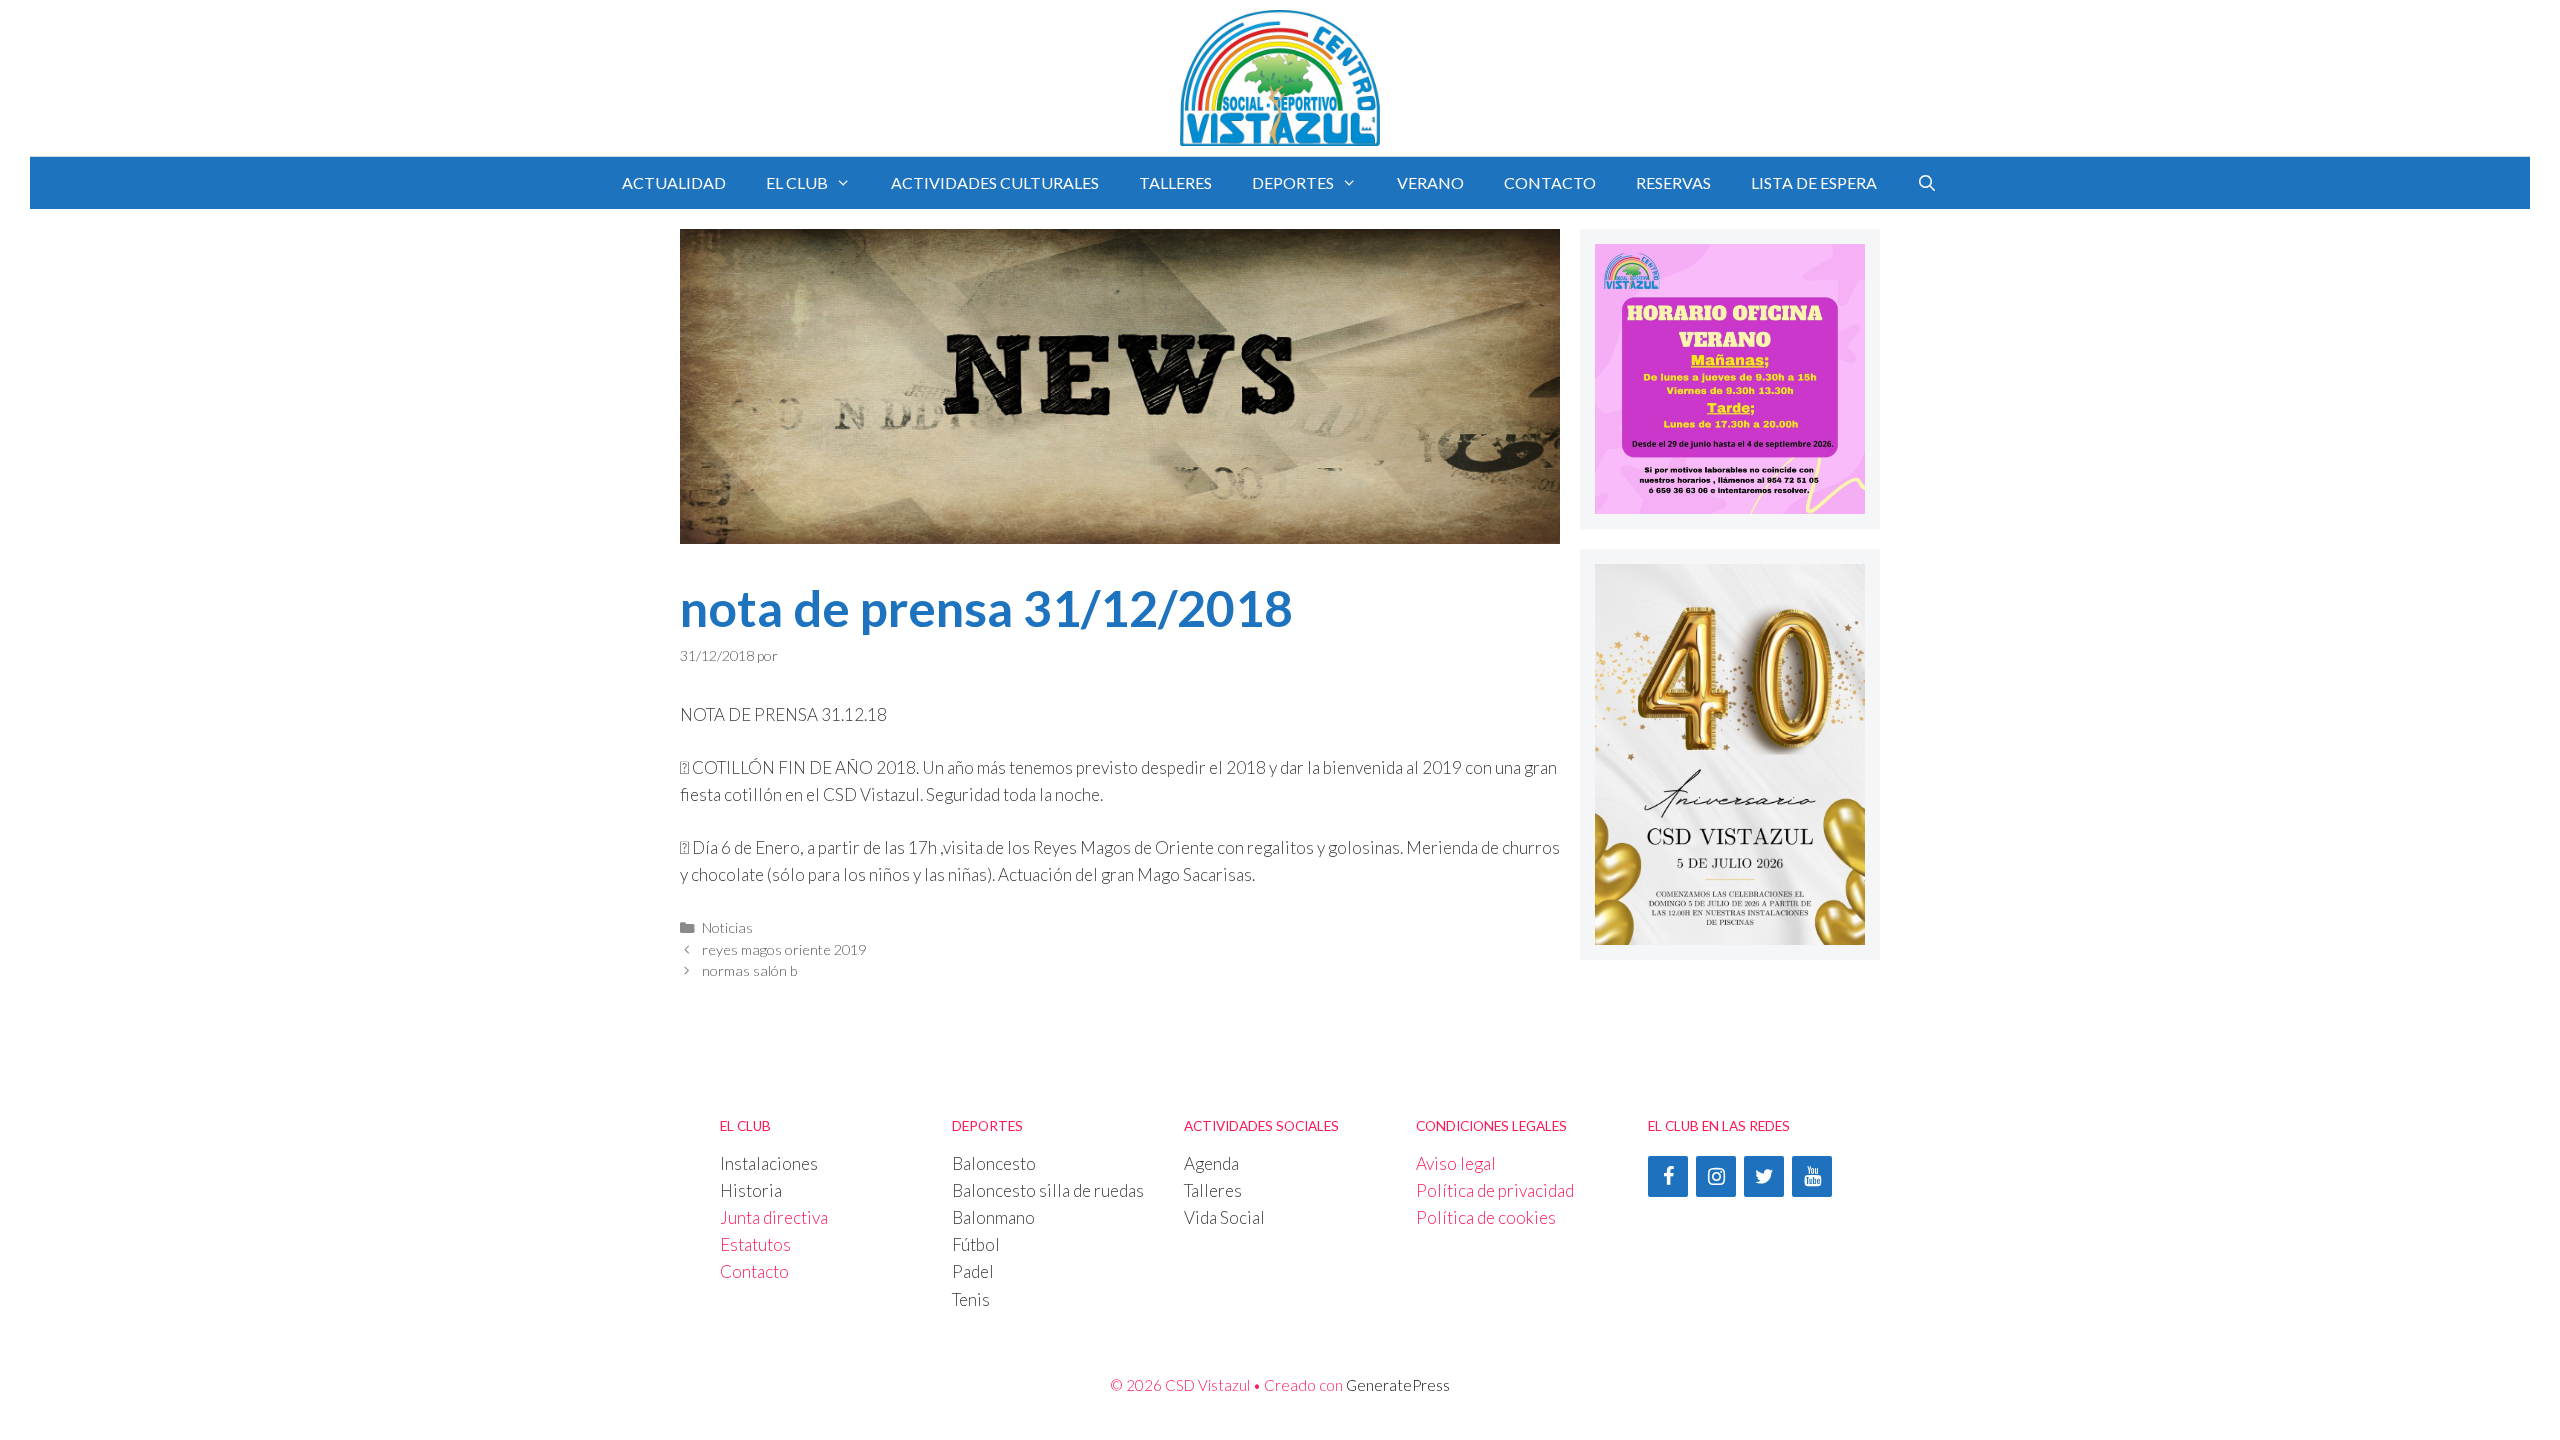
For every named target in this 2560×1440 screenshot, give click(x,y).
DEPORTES (1293, 182)
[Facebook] (1668, 1176)
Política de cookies (1486, 1217)
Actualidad (674, 182)
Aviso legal (1456, 1163)
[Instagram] (1716, 1176)
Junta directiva (774, 1217)
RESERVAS (1673, 182)
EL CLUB (797, 182)
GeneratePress (1398, 1385)
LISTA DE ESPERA (1814, 182)
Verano (1430, 182)
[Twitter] (1764, 1176)
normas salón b (750, 970)
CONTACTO (1550, 182)
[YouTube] (1812, 1176)
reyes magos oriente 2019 (784, 949)
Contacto (754, 1271)
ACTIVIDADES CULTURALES (995, 182)
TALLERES (1175, 182)
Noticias (727, 927)
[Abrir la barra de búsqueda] (1927, 183)
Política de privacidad (1495, 1190)
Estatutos (755, 1244)
